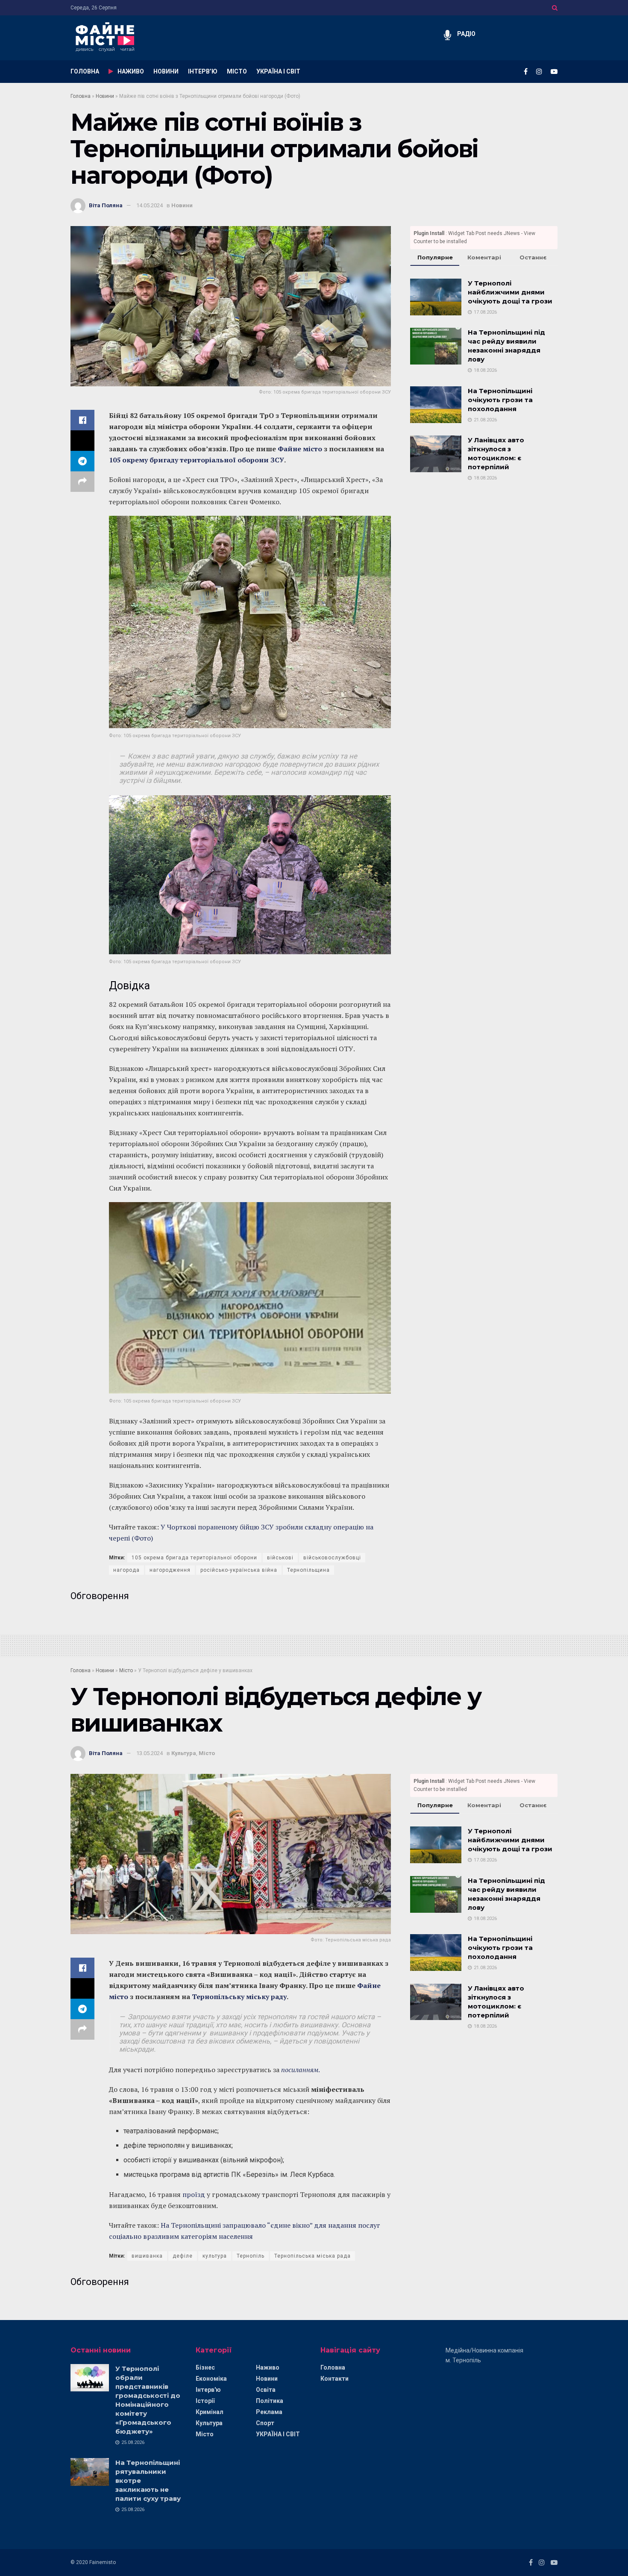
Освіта (266, 2390)
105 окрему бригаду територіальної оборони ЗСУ (197, 460)
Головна (81, 96)
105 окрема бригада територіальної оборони (194, 1558)
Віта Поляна (106, 205)
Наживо (268, 2367)
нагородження (170, 1570)
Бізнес (205, 2367)
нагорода (126, 1570)
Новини (105, 96)
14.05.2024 (150, 205)
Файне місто (300, 449)
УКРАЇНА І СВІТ (278, 71)
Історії (205, 2401)
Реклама (269, 2412)
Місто (126, 1670)
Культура (184, 1753)
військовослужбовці (332, 1558)
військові (280, 1558)
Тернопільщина (308, 1570)
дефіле (183, 2256)
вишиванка (147, 2256)
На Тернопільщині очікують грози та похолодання (500, 400)
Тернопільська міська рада (313, 2256)
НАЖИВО (131, 71)
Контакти (335, 2379)
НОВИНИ (166, 71)
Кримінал (210, 2412)
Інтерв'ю (208, 2390)
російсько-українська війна (239, 1570)
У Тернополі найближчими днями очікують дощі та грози (510, 292)
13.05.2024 (150, 1753)
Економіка (211, 2379)
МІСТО (237, 71)
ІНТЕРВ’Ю (203, 71)
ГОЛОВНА (85, 71)
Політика (270, 2401)
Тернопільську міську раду (239, 1997)
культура (215, 2256)
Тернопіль (251, 2256)
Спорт (265, 2423)
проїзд (194, 2194)
